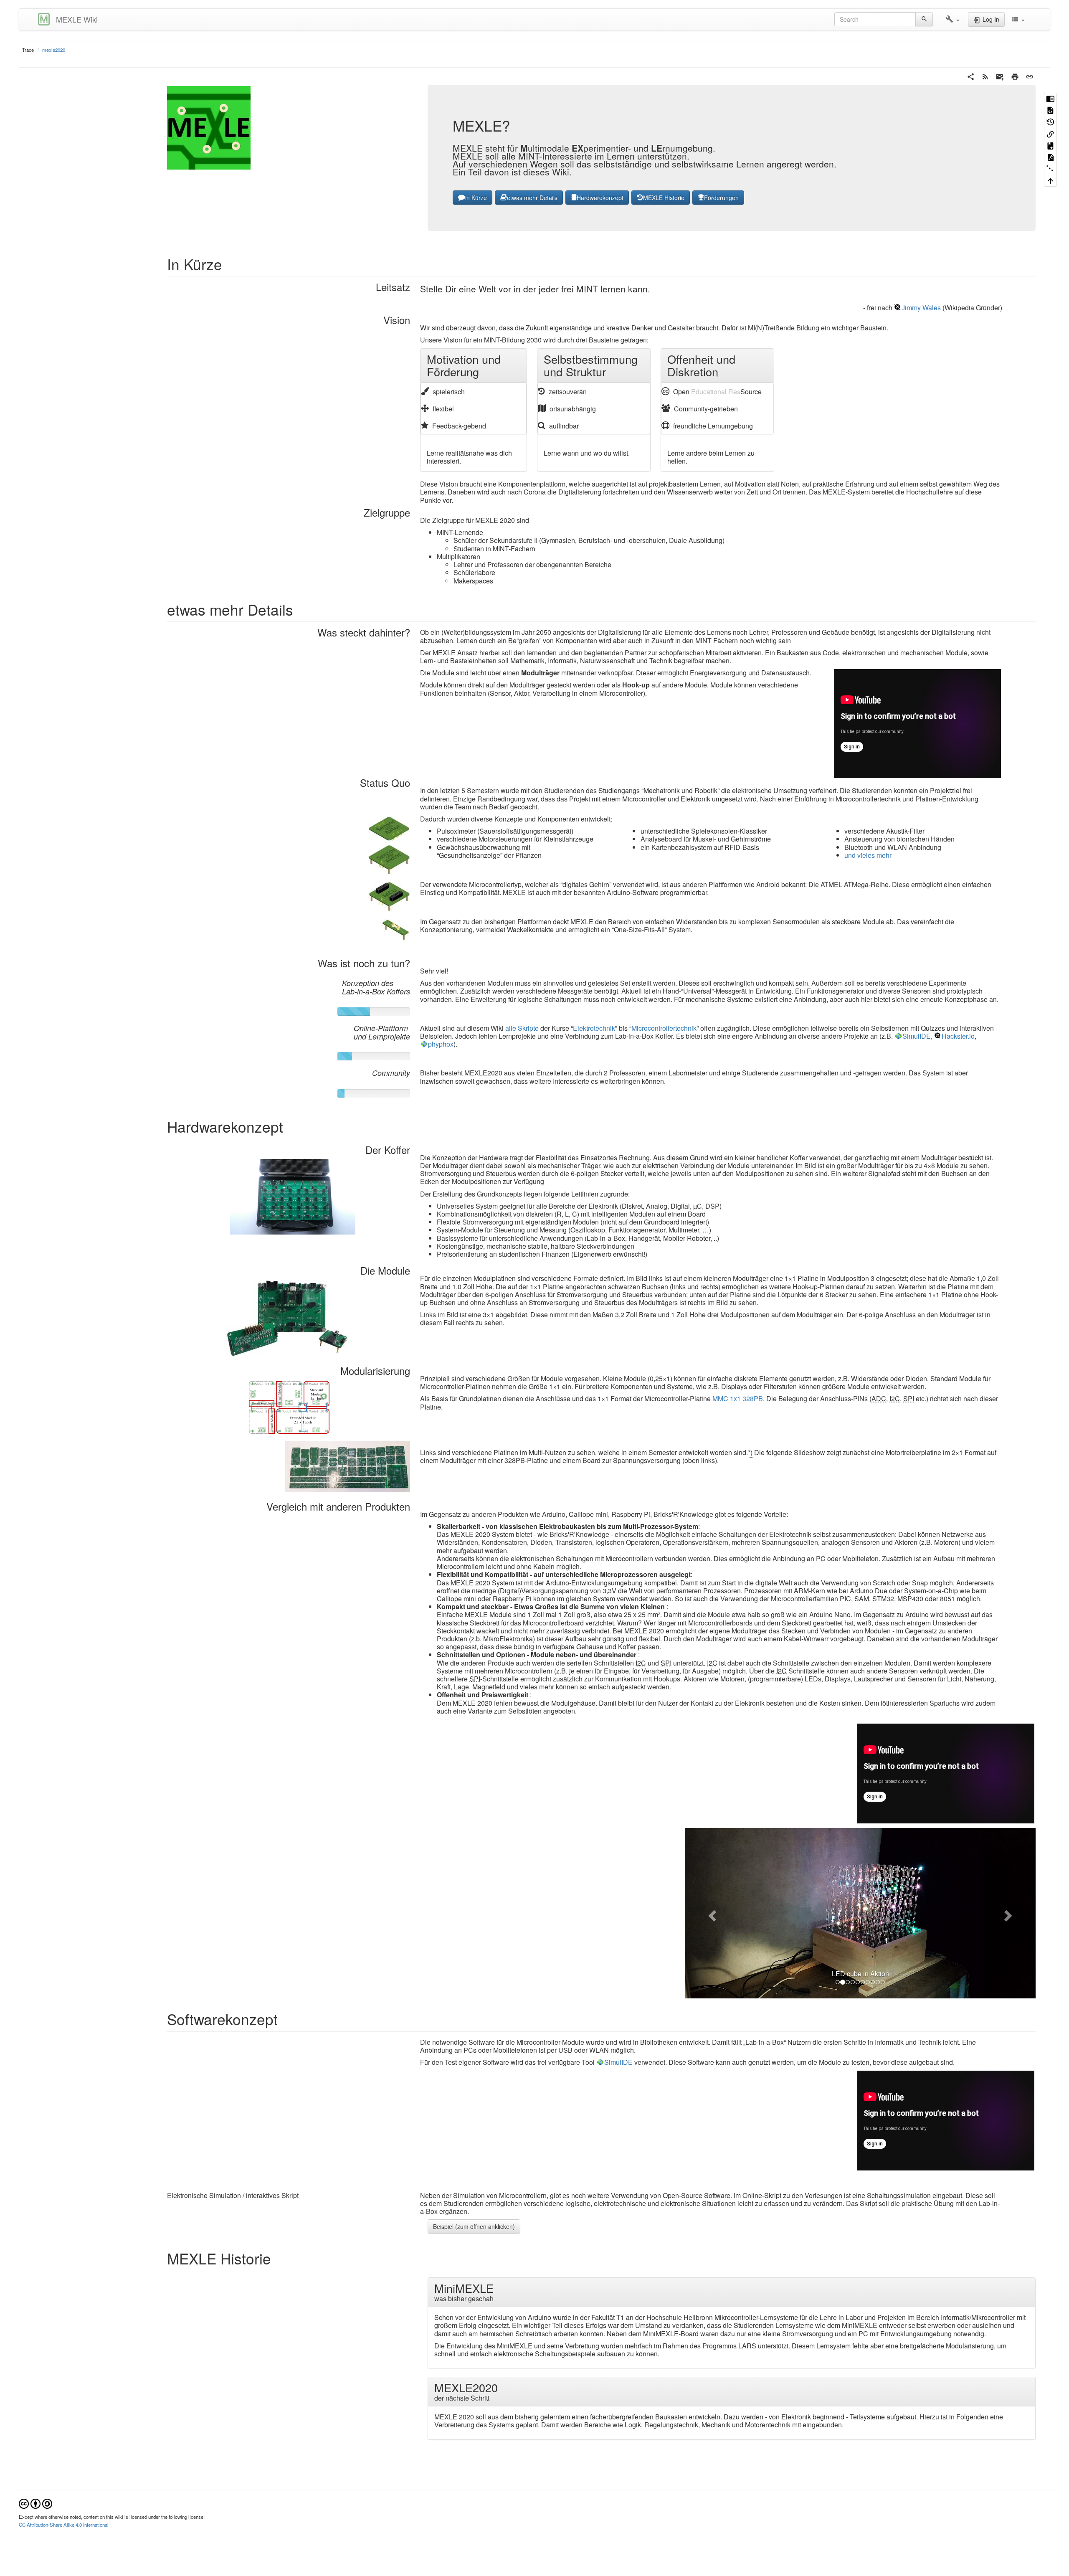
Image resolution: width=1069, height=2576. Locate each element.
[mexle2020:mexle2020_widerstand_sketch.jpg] (395, 929)
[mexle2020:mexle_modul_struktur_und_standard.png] (289, 1406)
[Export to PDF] (1050, 157)
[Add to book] (1050, 145)
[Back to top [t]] (1050, 181)
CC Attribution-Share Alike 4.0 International (64, 2354)
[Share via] (971, 76)
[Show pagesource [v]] (1050, 110)
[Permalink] (1030, 76)
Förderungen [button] (721, 198)
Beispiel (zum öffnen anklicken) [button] (474, 2056)
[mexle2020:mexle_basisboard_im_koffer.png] (293, 1196)
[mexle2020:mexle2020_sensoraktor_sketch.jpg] (389, 858)
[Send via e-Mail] (1000, 76)
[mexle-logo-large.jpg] (209, 127)
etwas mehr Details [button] (532, 198)
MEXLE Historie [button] (664, 198)
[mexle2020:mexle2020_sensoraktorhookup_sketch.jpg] (389, 828)
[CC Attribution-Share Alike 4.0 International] (35, 2332)
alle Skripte (522, 1028)
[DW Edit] (1050, 99)
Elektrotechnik (594, 1028)
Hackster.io (958, 1036)
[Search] (924, 19)
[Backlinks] (1050, 134)
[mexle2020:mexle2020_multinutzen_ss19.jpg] (347, 1466)
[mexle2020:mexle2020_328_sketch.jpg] (389, 896)
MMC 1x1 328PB (738, 1398)
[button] (952, 19)
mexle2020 (54, 50)
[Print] (1015, 76)
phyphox (441, 1044)
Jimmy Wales (921, 308)
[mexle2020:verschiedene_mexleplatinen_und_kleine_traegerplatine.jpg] (288, 1317)
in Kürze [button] (476, 198)
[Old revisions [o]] (1050, 122)
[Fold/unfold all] (1050, 169)
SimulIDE (917, 1036)
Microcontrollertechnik (664, 1028)
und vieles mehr (868, 855)
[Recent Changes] (985, 76)
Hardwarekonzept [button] (600, 198)
